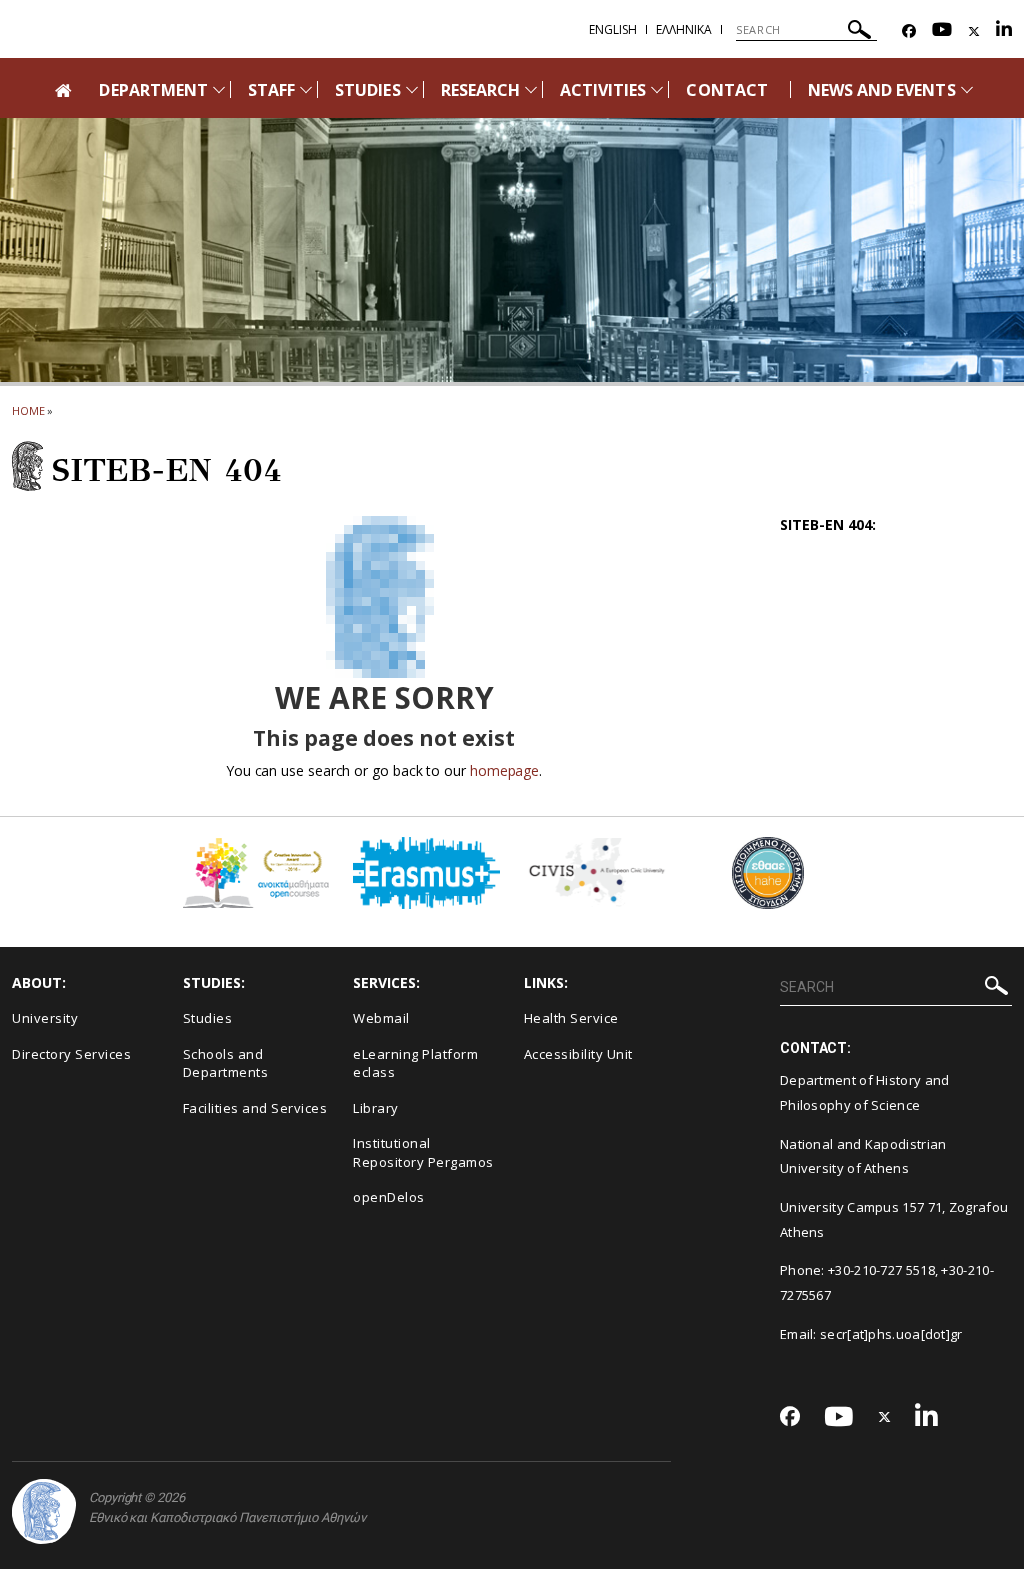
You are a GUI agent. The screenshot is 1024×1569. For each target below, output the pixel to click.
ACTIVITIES (603, 90)
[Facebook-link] (909, 31)
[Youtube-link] (942, 31)
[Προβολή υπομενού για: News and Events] (967, 89)
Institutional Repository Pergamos (423, 1152)
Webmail (381, 1018)
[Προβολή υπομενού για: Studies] (412, 89)
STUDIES (367, 90)
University (45, 1018)
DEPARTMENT (153, 90)
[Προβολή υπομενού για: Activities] (657, 89)
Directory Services (71, 1054)
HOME (28, 410)
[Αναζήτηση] (859, 32)
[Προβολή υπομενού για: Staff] (306, 89)
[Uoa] (44, 1511)
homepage (504, 770)
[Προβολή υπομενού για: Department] (219, 89)
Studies (208, 1018)
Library (376, 1108)
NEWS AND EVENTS (882, 90)
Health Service (571, 1018)
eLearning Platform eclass (415, 1063)
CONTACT (726, 90)
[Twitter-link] (974, 31)
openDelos (389, 1197)
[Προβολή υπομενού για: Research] (531, 89)
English (613, 29)
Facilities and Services (255, 1108)
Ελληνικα (684, 29)
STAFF (271, 90)
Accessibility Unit (578, 1054)
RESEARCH (480, 90)
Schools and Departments (226, 1063)
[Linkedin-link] (1004, 31)
